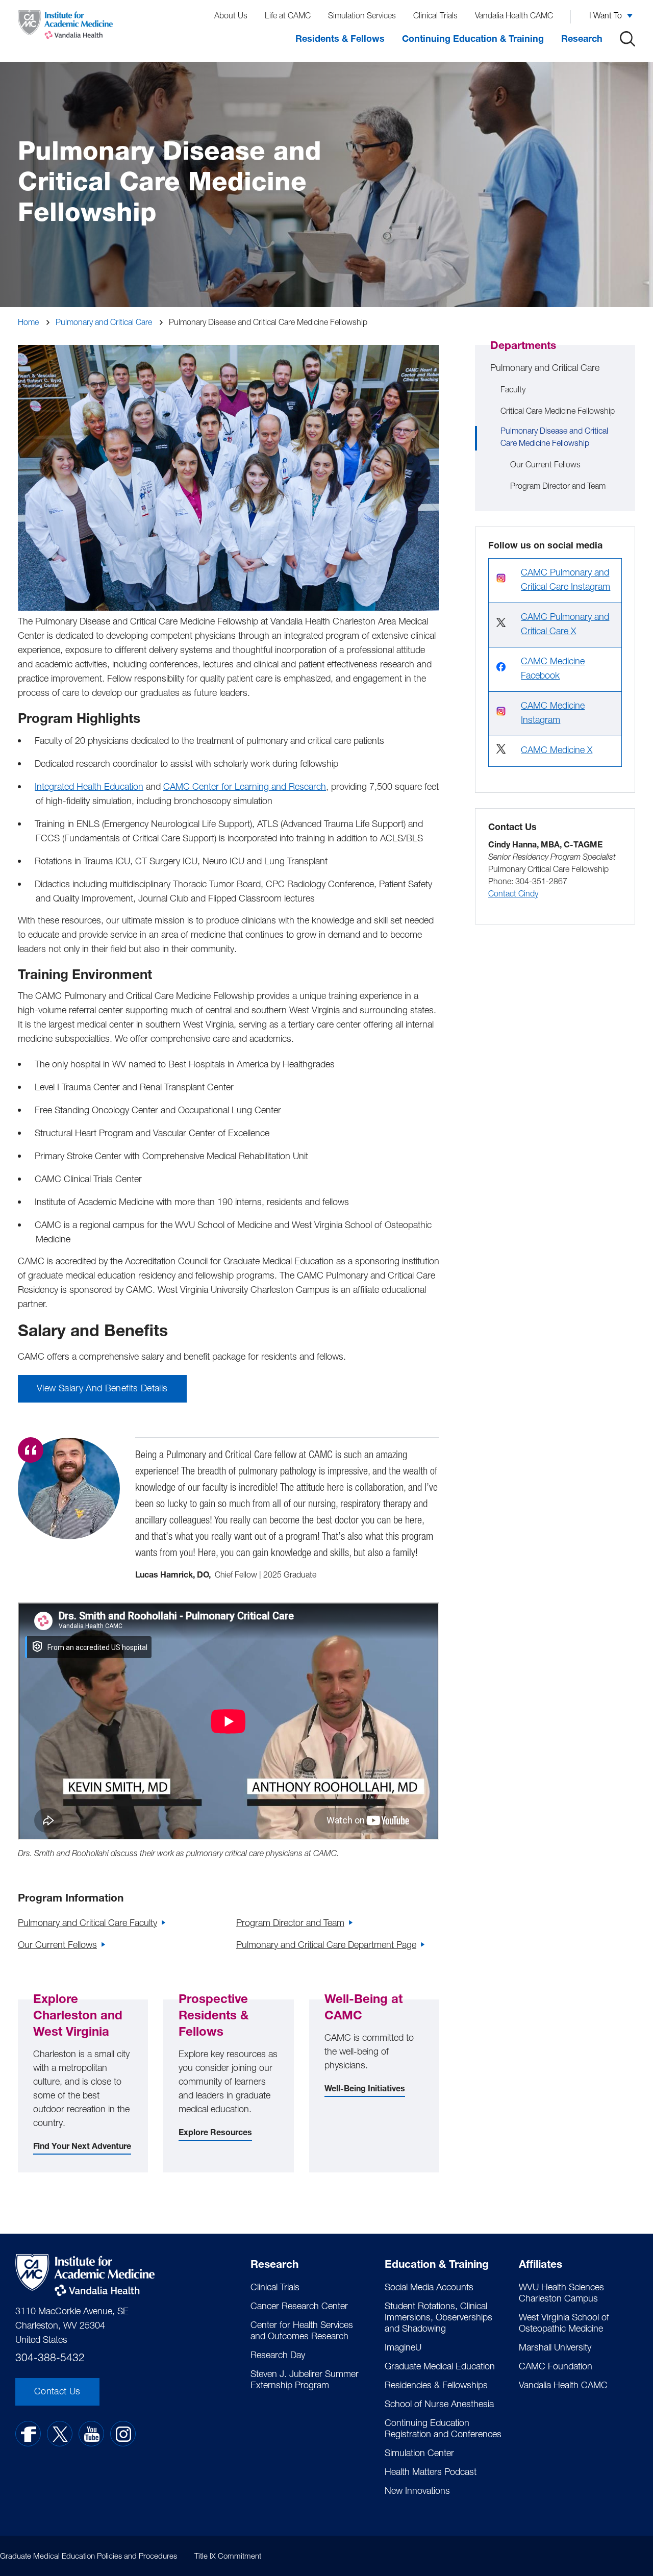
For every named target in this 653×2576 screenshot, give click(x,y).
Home (28, 323)
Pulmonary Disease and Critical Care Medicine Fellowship (554, 438)
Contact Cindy (513, 895)
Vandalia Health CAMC (514, 17)
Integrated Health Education (89, 788)
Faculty (513, 391)
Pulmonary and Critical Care (104, 323)
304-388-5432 (50, 2359)
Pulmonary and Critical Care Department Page (326, 1946)
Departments (523, 347)
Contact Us (57, 2392)
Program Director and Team (290, 1924)
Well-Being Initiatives (365, 2090)
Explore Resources (215, 2134)
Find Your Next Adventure (82, 2147)
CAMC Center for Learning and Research (245, 788)
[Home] (65, 27)
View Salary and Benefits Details (102, 1389)
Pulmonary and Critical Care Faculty (87, 1924)
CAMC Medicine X (557, 751)
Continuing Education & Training (473, 40)
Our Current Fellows (57, 1946)
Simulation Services (362, 17)
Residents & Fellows (340, 40)
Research (582, 40)
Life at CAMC (288, 17)
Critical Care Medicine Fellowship (558, 412)
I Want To (606, 17)
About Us (231, 17)
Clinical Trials (435, 17)
